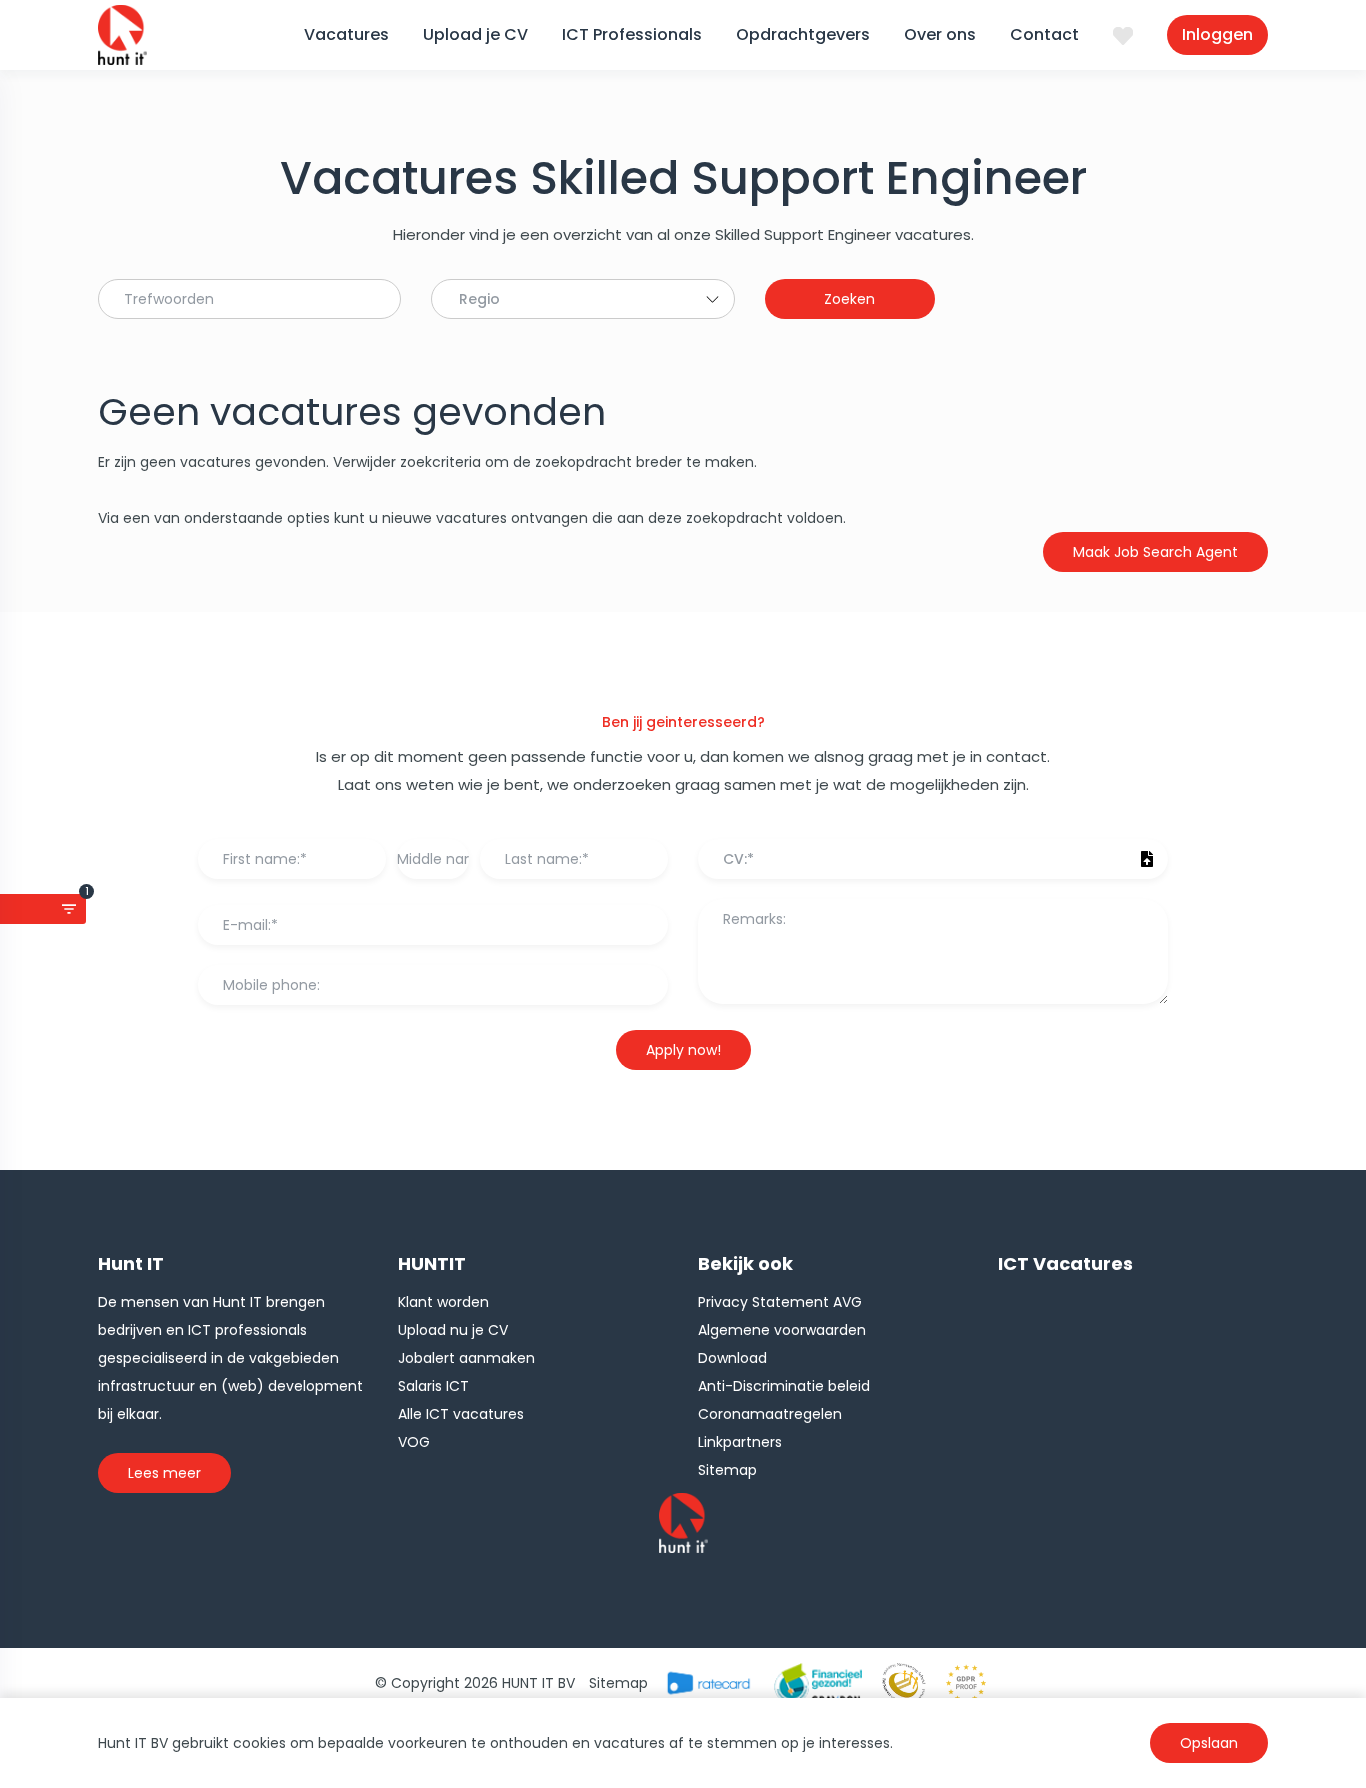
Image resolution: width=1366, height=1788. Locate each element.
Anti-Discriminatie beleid (784, 1386)
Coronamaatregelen (770, 1414)
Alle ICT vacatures (461, 1414)
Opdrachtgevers (803, 34)
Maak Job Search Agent (1155, 552)
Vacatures (346, 34)
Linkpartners (740, 1442)
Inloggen (1217, 34)
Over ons (940, 34)
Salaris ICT (433, 1386)
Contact (1044, 34)
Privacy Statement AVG (780, 1302)
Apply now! (683, 1050)
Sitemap (727, 1470)
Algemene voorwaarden (782, 1330)
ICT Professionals (632, 34)
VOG (414, 1442)
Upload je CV (475, 34)
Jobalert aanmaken (466, 1358)
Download (732, 1358)
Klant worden (443, 1302)
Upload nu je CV (453, 1330)
